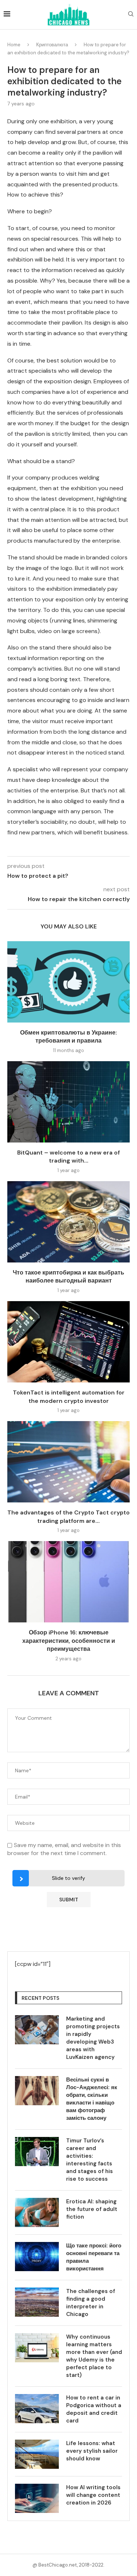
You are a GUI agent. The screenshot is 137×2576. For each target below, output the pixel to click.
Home (14, 45)
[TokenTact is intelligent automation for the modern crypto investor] (68, 1342)
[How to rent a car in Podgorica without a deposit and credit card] (37, 2409)
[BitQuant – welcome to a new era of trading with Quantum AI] (68, 1102)
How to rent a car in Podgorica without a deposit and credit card (94, 2409)
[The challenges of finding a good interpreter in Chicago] (37, 2302)
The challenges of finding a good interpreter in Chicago (91, 2303)
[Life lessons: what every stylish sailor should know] (37, 2454)
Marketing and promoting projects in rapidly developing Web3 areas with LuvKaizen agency (93, 2038)
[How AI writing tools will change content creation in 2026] (37, 2498)
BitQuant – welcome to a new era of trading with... (68, 1157)
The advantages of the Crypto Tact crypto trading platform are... (68, 1516)
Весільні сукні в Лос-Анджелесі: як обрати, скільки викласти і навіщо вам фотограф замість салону (92, 2099)
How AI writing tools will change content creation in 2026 (93, 2495)
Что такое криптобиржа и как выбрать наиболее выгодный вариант (68, 1277)
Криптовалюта (52, 45)
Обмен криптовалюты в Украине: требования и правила (68, 1037)
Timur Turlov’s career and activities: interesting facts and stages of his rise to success (90, 2160)
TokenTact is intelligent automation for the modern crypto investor (69, 1396)
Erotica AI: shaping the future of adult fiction (92, 2209)
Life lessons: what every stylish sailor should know (92, 2451)
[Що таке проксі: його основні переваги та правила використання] (37, 2257)
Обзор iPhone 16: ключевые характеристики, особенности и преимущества (69, 1641)
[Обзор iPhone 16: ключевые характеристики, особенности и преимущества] (68, 1582)
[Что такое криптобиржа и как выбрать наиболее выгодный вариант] (68, 1222)
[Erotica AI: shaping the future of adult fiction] (37, 2212)
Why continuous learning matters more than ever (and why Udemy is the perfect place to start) (94, 2356)
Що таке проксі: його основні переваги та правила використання (94, 2257)
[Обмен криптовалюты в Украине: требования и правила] (68, 982)
